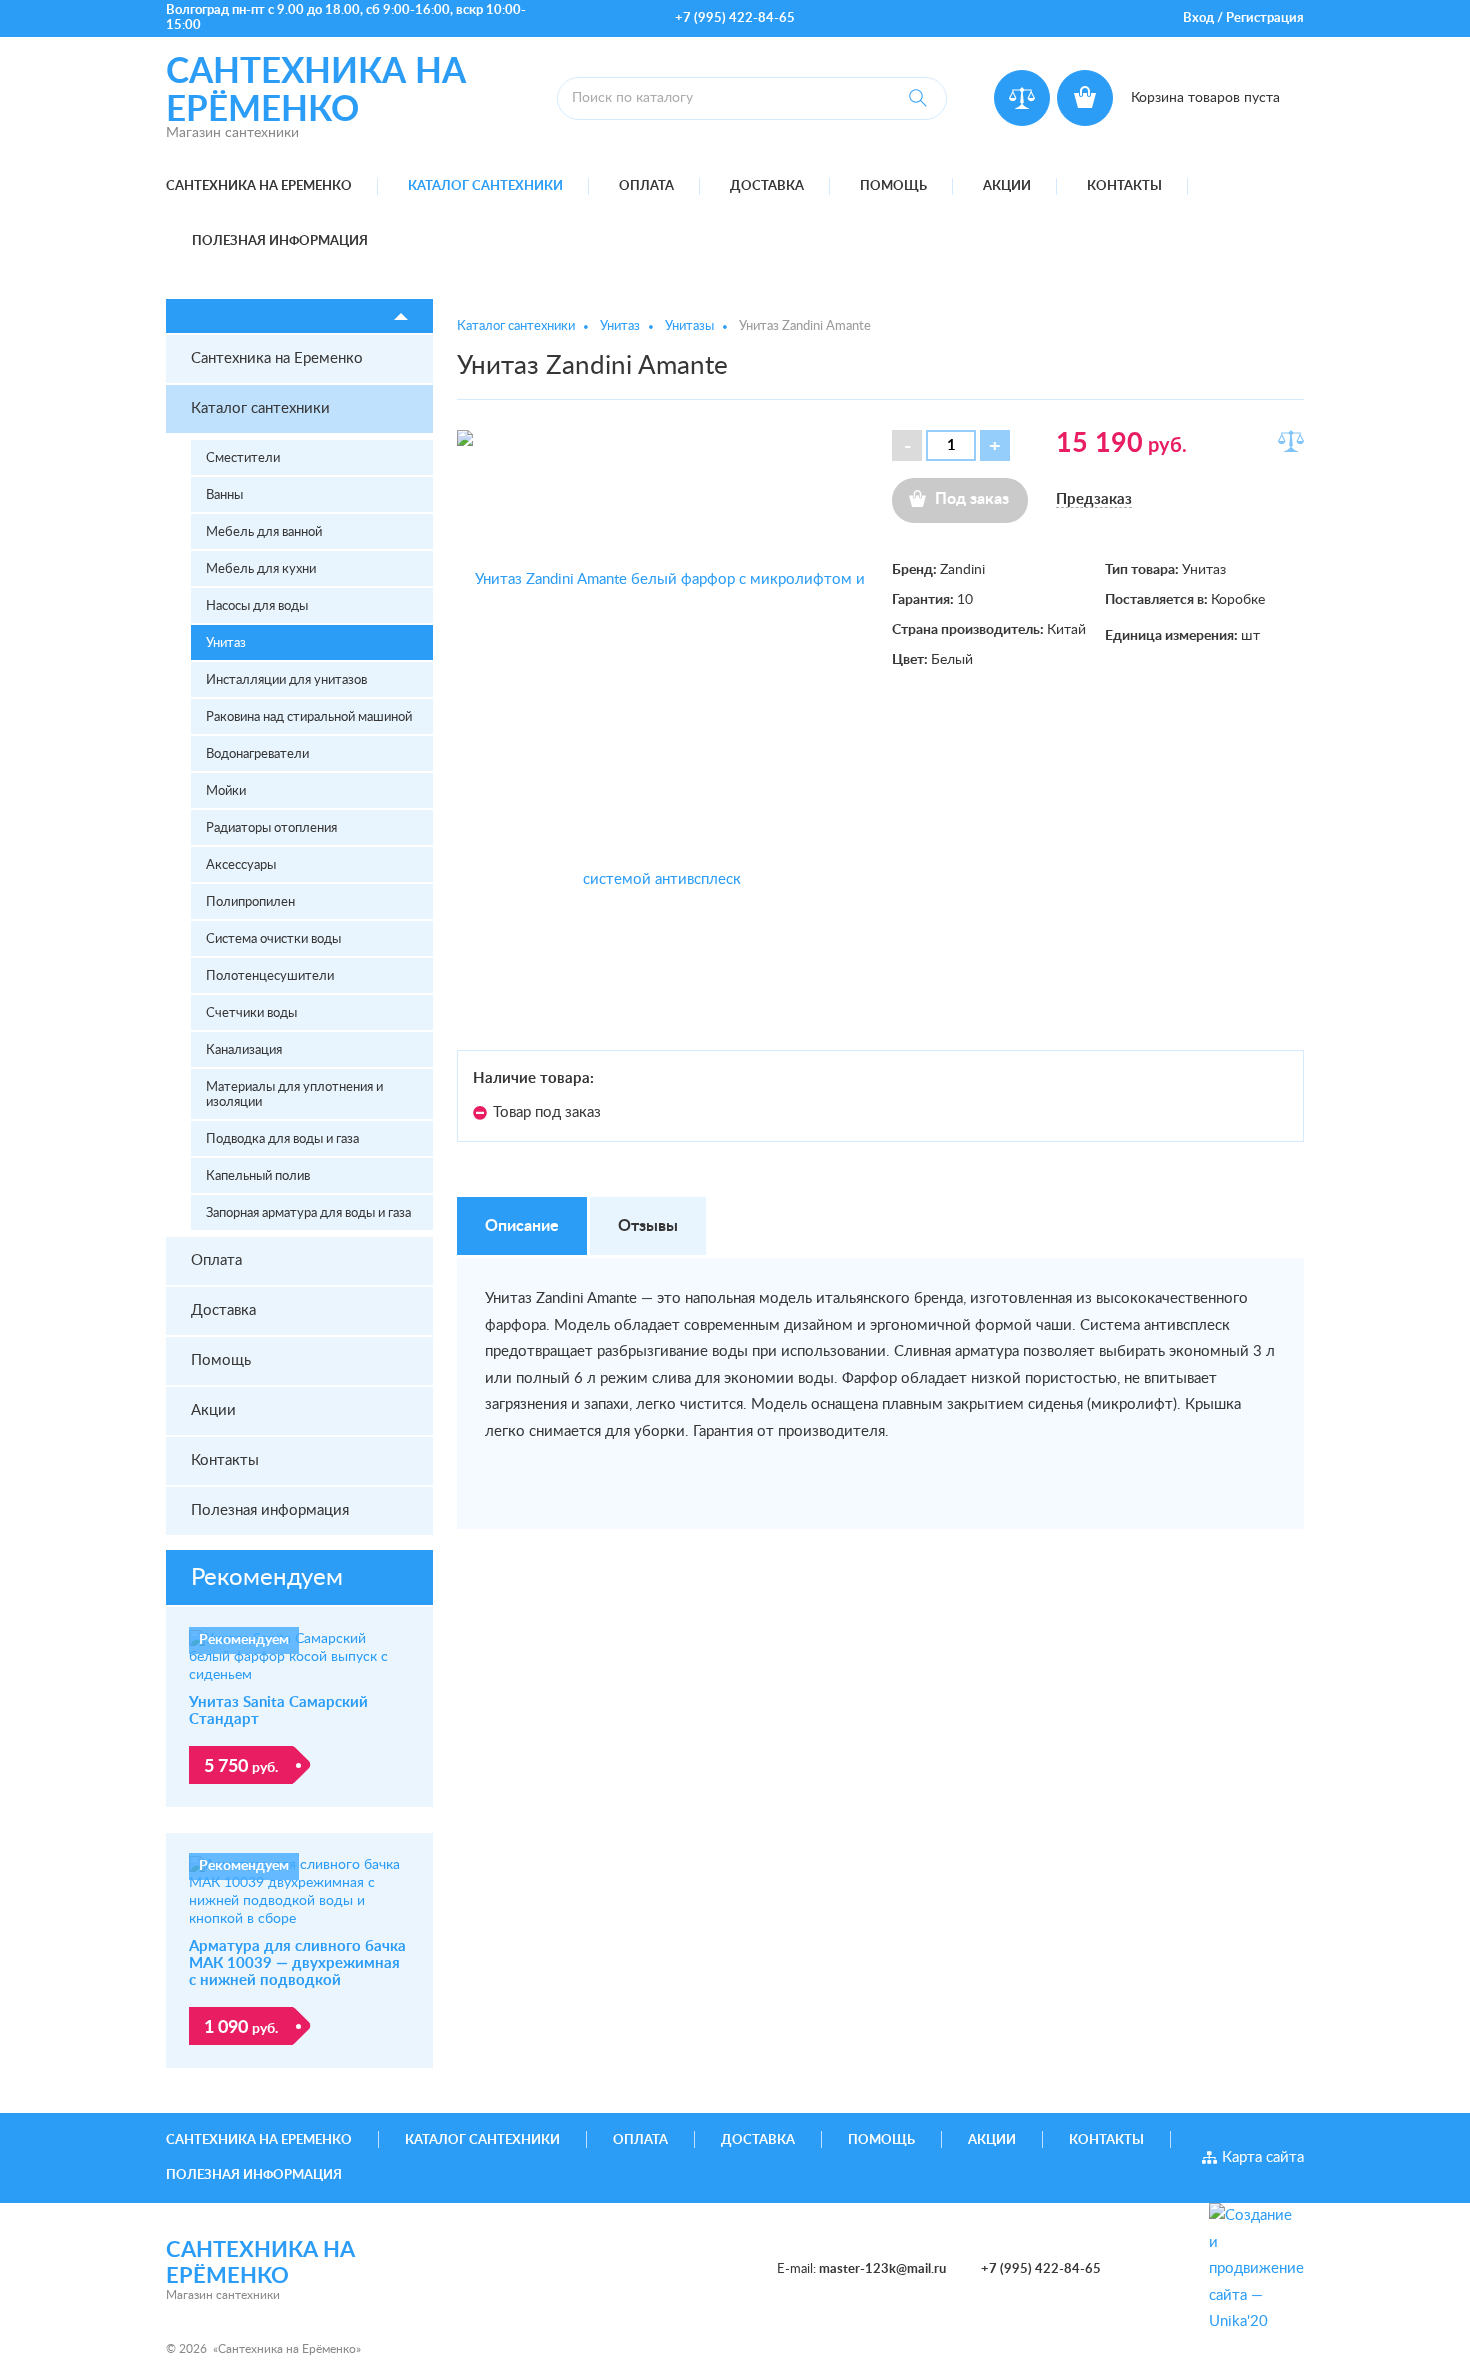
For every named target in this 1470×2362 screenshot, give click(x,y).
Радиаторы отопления (271, 828)
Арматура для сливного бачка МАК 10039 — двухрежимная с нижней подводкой (297, 1963)
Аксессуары (241, 865)
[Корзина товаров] (1085, 98)
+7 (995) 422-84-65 (735, 18)
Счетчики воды (251, 1013)
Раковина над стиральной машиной (309, 717)
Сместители (243, 458)
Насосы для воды (257, 606)
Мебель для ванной (264, 532)
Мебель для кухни (261, 569)
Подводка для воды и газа (282, 1139)
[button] (995, 445)
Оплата (646, 186)
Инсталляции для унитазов (286, 680)
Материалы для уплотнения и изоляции (294, 1095)
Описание (522, 1226)
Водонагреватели (257, 754)
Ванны (224, 495)
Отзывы (648, 1226)
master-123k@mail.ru (882, 2269)
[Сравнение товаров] (1022, 98)
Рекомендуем (267, 1578)
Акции (1007, 186)
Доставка (767, 186)
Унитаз (226, 643)
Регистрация (1265, 18)
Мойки (226, 791)
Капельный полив (258, 1176)
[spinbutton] (951, 445)
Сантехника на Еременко (259, 186)
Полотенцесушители (270, 976)
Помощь (893, 186)
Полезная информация (280, 241)
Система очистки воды (273, 939)
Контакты (1124, 186)
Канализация (244, 1050)
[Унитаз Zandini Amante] (663, 730)
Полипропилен (250, 902)
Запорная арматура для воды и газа (308, 1213)
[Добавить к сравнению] (1291, 441)
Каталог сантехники (485, 186)
